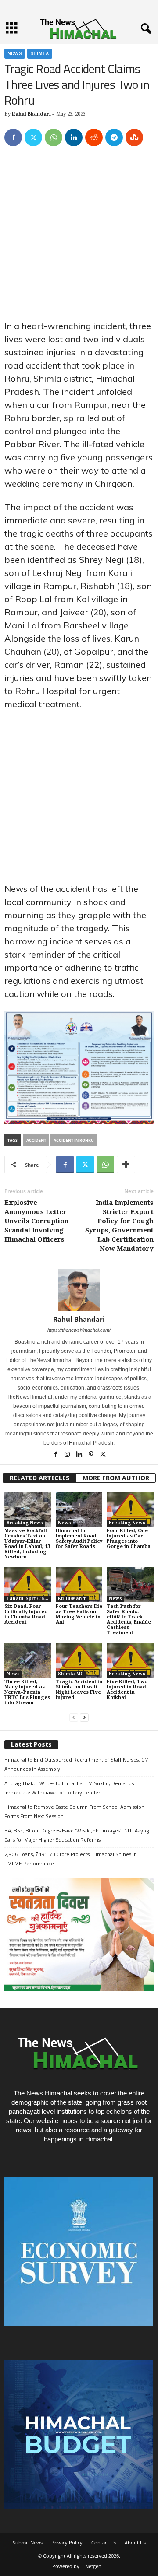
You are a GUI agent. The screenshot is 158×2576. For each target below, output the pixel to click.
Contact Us (104, 2543)
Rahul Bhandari (31, 114)
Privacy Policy (67, 2543)
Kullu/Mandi (72, 1599)
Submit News (28, 2543)
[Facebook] (13, 137)
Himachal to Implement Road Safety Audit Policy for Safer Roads (79, 1539)
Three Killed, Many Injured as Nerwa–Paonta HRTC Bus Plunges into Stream (27, 1692)
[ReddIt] (94, 137)
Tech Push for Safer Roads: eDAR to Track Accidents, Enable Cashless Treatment (129, 1620)
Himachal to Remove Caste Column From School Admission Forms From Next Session (74, 1811)
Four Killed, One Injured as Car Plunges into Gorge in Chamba (129, 1539)
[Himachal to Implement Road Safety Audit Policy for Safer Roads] (79, 1509)
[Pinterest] (92, 1455)
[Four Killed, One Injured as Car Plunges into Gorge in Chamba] (130, 1509)
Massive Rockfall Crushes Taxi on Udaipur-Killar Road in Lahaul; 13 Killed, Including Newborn (27, 1544)
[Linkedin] (74, 137)
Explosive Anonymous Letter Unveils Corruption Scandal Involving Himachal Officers (36, 1221)
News (15, 54)
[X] (33, 137)
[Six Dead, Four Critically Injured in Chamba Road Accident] (28, 1585)
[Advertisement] (79, 237)
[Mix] (134, 137)
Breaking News (25, 1523)
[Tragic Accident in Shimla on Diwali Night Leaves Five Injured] (79, 1660)
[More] (126, 1165)
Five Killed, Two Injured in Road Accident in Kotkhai (127, 1690)
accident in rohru (74, 1140)
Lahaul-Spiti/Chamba (29, 1599)
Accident (36, 1140)
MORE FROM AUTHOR (116, 1478)
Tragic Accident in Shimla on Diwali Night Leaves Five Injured (79, 1690)
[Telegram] (114, 137)
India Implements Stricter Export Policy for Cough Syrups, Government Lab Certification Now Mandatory (119, 1226)
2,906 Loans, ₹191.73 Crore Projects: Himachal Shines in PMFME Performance (71, 1859)
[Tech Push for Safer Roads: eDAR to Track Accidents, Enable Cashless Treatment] (130, 1585)
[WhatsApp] (54, 137)
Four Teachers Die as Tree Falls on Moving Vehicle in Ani (79, 1614)
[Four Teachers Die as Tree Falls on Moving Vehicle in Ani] (79, 1585)
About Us (135, 2543)
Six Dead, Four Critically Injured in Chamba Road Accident (26, 1614)
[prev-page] (74, 1718)
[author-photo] (79, 1290)
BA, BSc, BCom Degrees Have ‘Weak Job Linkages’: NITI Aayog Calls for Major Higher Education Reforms (77, 1835)
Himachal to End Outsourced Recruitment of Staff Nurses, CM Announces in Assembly (77, 1764)
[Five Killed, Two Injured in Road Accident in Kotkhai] (130, 1660)
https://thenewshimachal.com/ (79, 1330)
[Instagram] (68, 1455)
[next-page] (84, 1718)
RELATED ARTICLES (39, 1478)
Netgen (93, 2566)
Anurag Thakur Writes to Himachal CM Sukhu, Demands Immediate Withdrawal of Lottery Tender (69, 1788)
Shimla (40, 54)
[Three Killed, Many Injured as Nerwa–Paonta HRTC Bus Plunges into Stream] (28, 1660)
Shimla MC (71, 1674)
